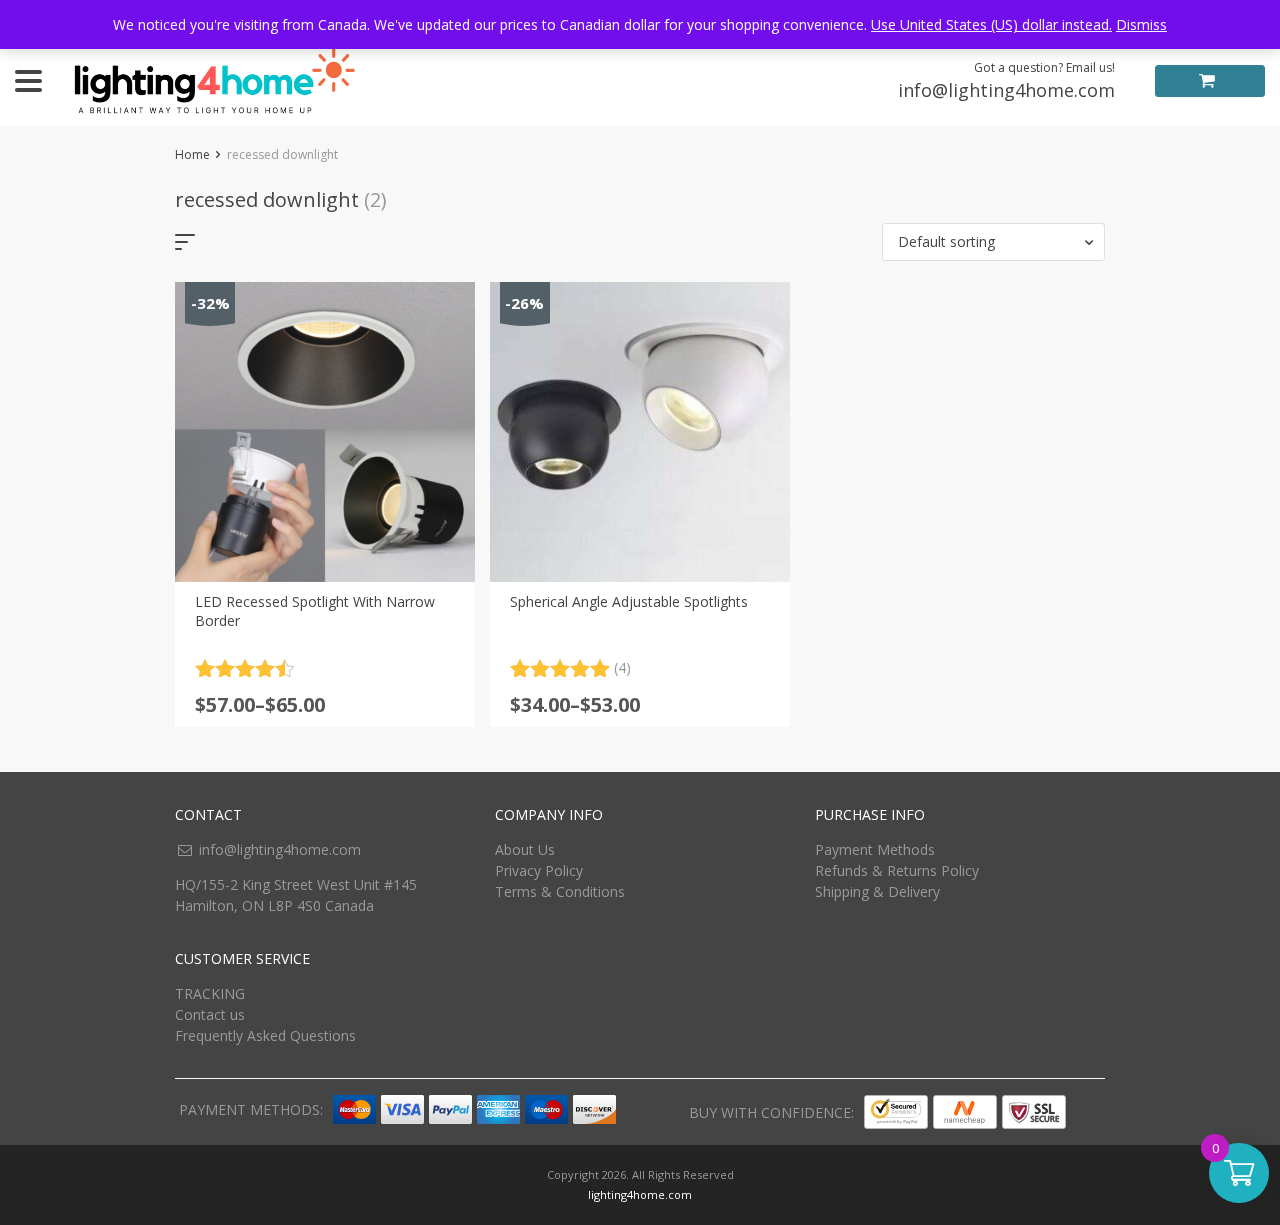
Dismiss (1141, 24)
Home (192, 154)
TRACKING (210, 993)
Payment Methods (875, 849)
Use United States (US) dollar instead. (991, 24)
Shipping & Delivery (877, 891)
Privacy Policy (539, 870)
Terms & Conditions (560, 891)
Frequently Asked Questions (265, 1035)
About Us (525, 849)
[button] (993, 242)
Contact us (210, 1014)
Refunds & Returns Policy (897, 870)
